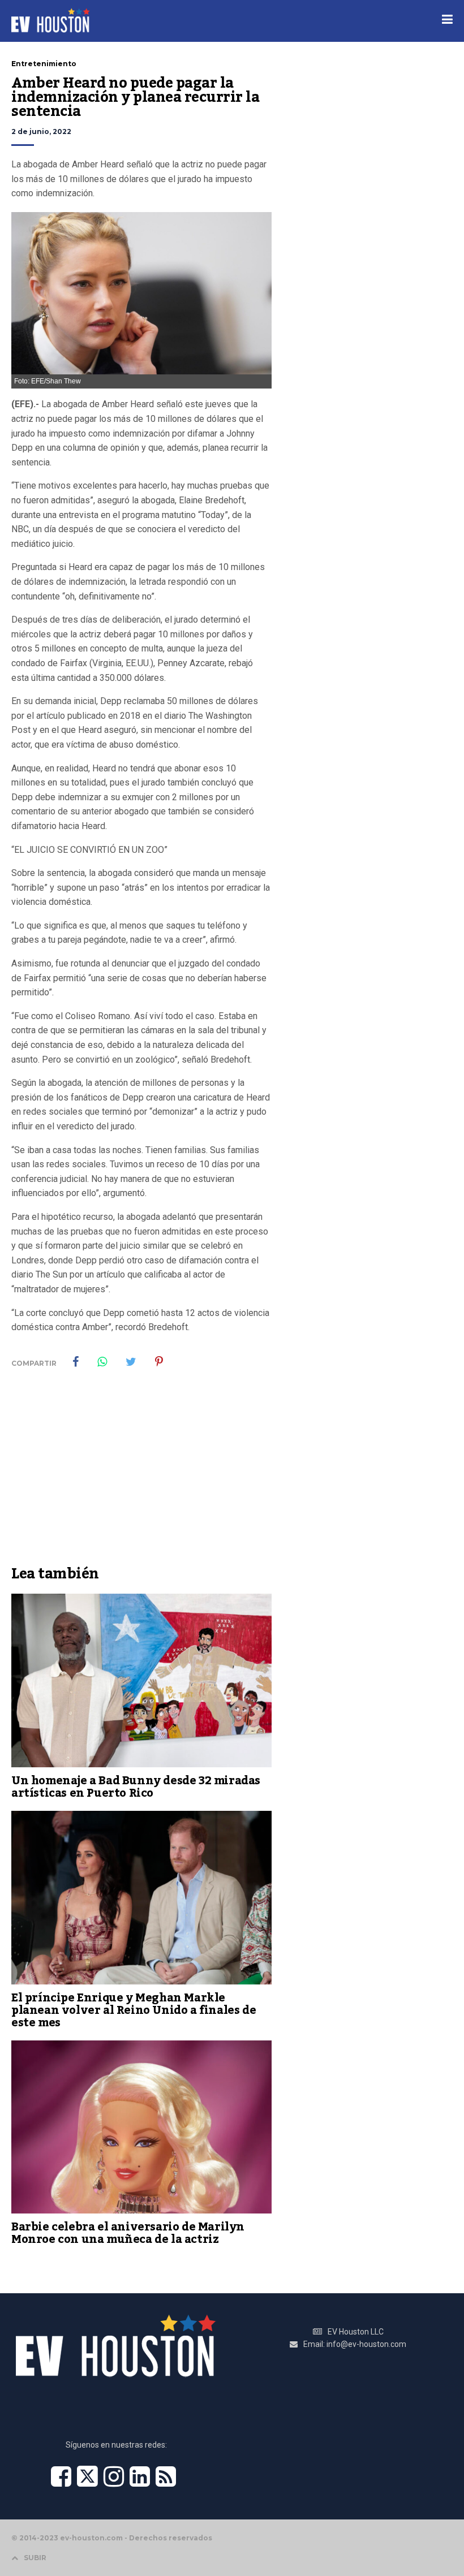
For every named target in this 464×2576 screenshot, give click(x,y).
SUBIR (35, 2558)
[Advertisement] (141, 1475)
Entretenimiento (44, 64)
